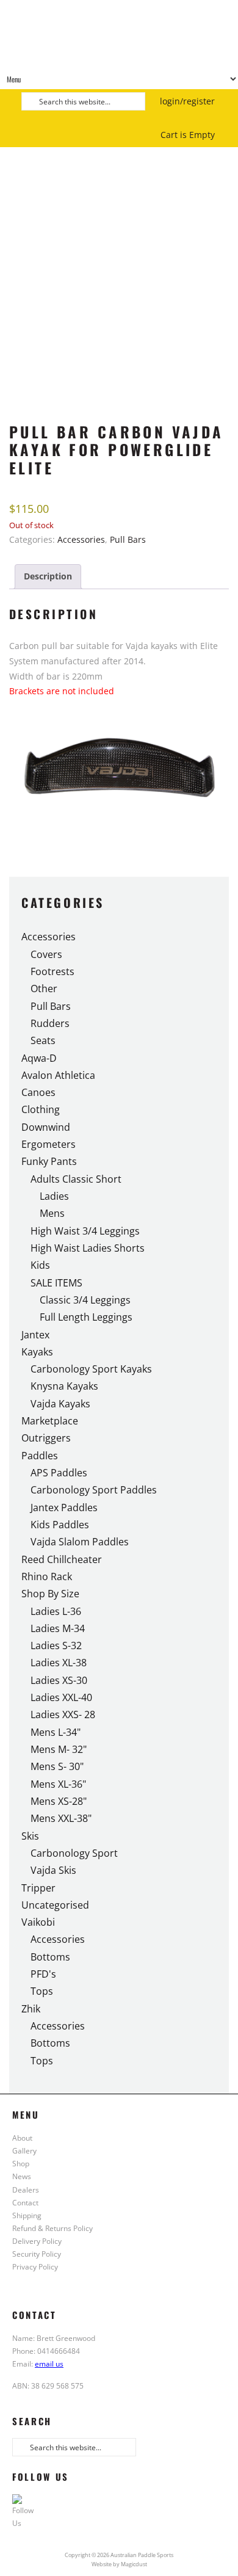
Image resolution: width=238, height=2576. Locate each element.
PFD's (43, 1974)
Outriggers (46, 1438)
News (22, 2176)
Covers (46, 954)
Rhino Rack (47, 1576)
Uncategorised (55, 1905)
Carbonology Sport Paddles (94, 1490)
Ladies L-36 (56, 1611)
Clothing (41, 1109)
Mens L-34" (56, 1732)
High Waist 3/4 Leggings (85, 1231)
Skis (30, 1836)
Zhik (31, 2009)
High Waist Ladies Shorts (88, 1248)
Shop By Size (50, 1594)
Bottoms (50, 1957)
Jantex (35, 1335)
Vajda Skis (53, 1870)
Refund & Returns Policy (52, 2228)
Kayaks (37, 1352)
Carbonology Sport (74, 1853)
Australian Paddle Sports (119, 34)
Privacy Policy (35, 2266)
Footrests (52, 971)
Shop (21, 2163)
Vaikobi (38, 1922)
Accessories (81, 539)
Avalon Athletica (58, 1075)
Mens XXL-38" (61, 1818)
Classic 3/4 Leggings (85, 1300)
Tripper (38, 1888)
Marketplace (50, 1421)
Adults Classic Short (76, 1179)
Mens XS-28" (59, 1801)
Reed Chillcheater (62, 1559)
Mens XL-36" (58, 1784)
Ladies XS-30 (59, 1680)
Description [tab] (48, 576)
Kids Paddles (60, 1525)
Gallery (24, 2150)
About (22, 2138)
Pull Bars (128, 539)
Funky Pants (49, 1161)
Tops (42, 1991)
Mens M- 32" (59, 1749)
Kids (40, 1265)
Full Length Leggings (86, 1317)
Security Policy (37, 2254)
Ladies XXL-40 (61, 1697)
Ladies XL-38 (59, 1663)
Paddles (40, 1456)
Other (44, 989)
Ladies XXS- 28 (63, 1714)
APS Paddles (59, 1473)
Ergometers (49, 1144)
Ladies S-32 (56, 1645)
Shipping (27, 2215)
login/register (187, 101)
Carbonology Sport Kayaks (91, 1369)
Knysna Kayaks (64, 1386)
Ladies (54, 1196)
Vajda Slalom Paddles (80, 1542)
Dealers (26, 2190)
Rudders (50, 1023)
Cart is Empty (188, 135)
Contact (25, 2202)
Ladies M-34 (58, 1628)
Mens (52, 1213)
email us (49, 2364)
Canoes (38, 1092)
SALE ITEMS (56, 1283)
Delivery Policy (37, 2241)
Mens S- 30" (57, 1766)
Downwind (46, 1127)
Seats (43, 1040)
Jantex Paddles (64, 1508)
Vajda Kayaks (60, 1404)
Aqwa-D (39, 1058)
